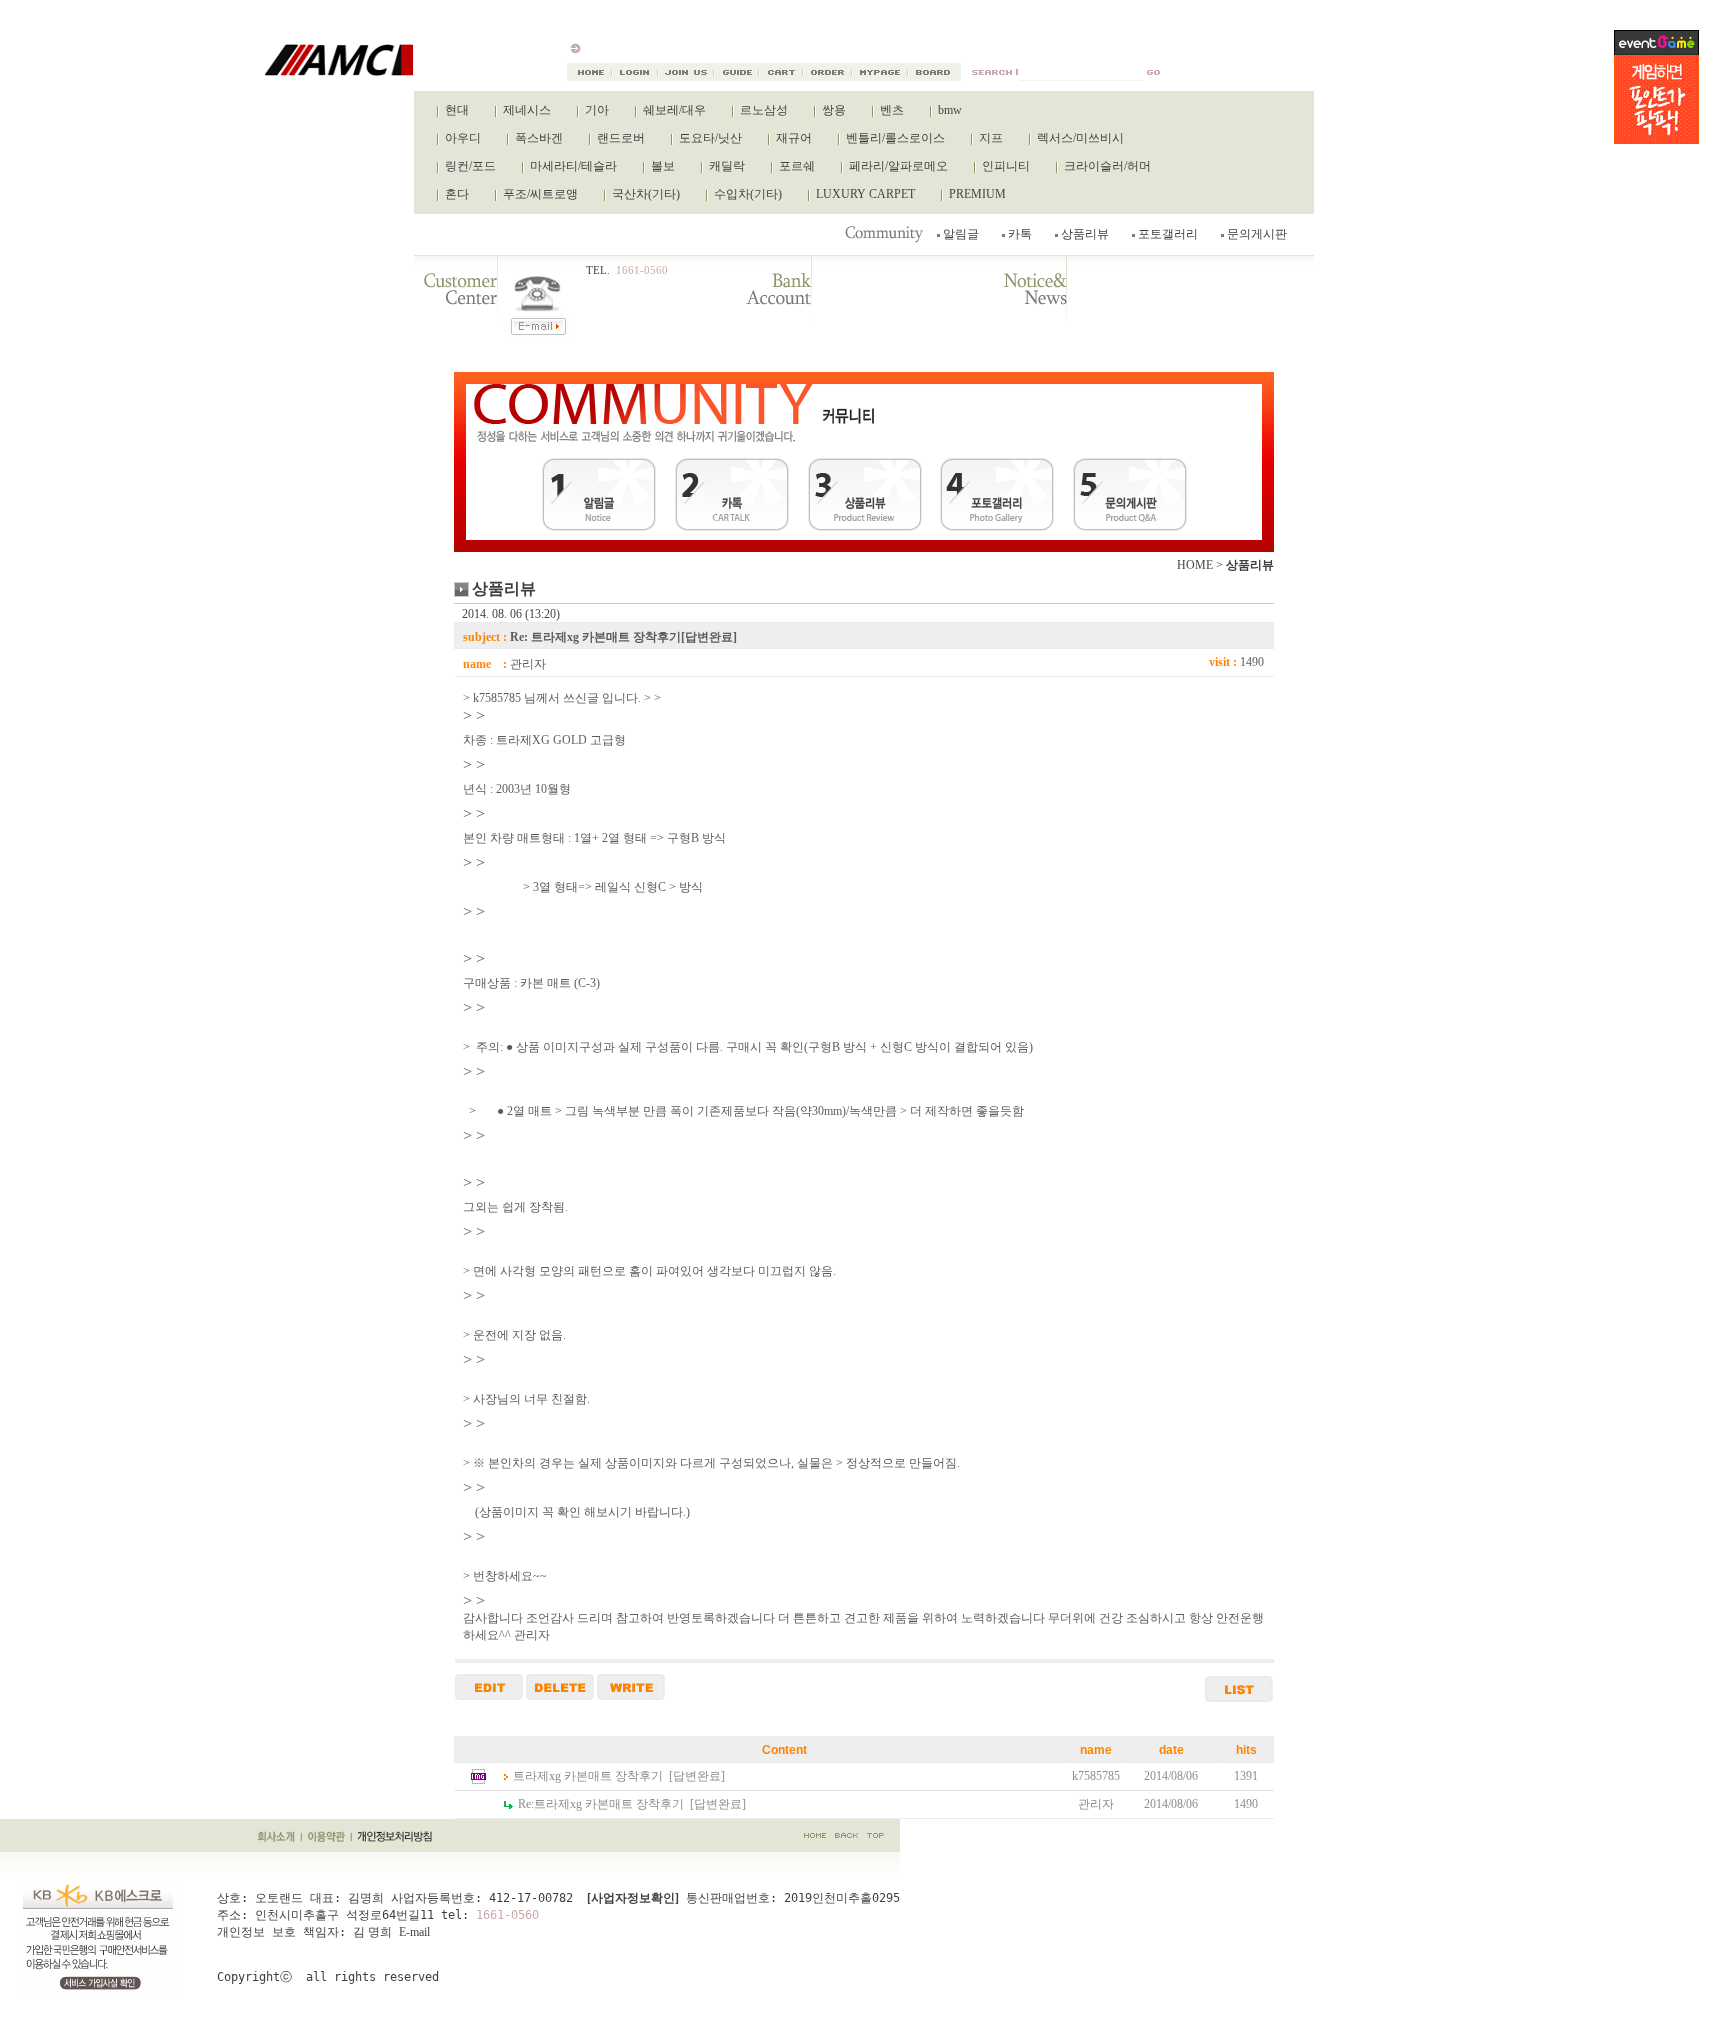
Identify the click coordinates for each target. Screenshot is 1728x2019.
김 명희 (372, 1932)
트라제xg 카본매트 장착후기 (588, 1776)
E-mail (414, 1932)
